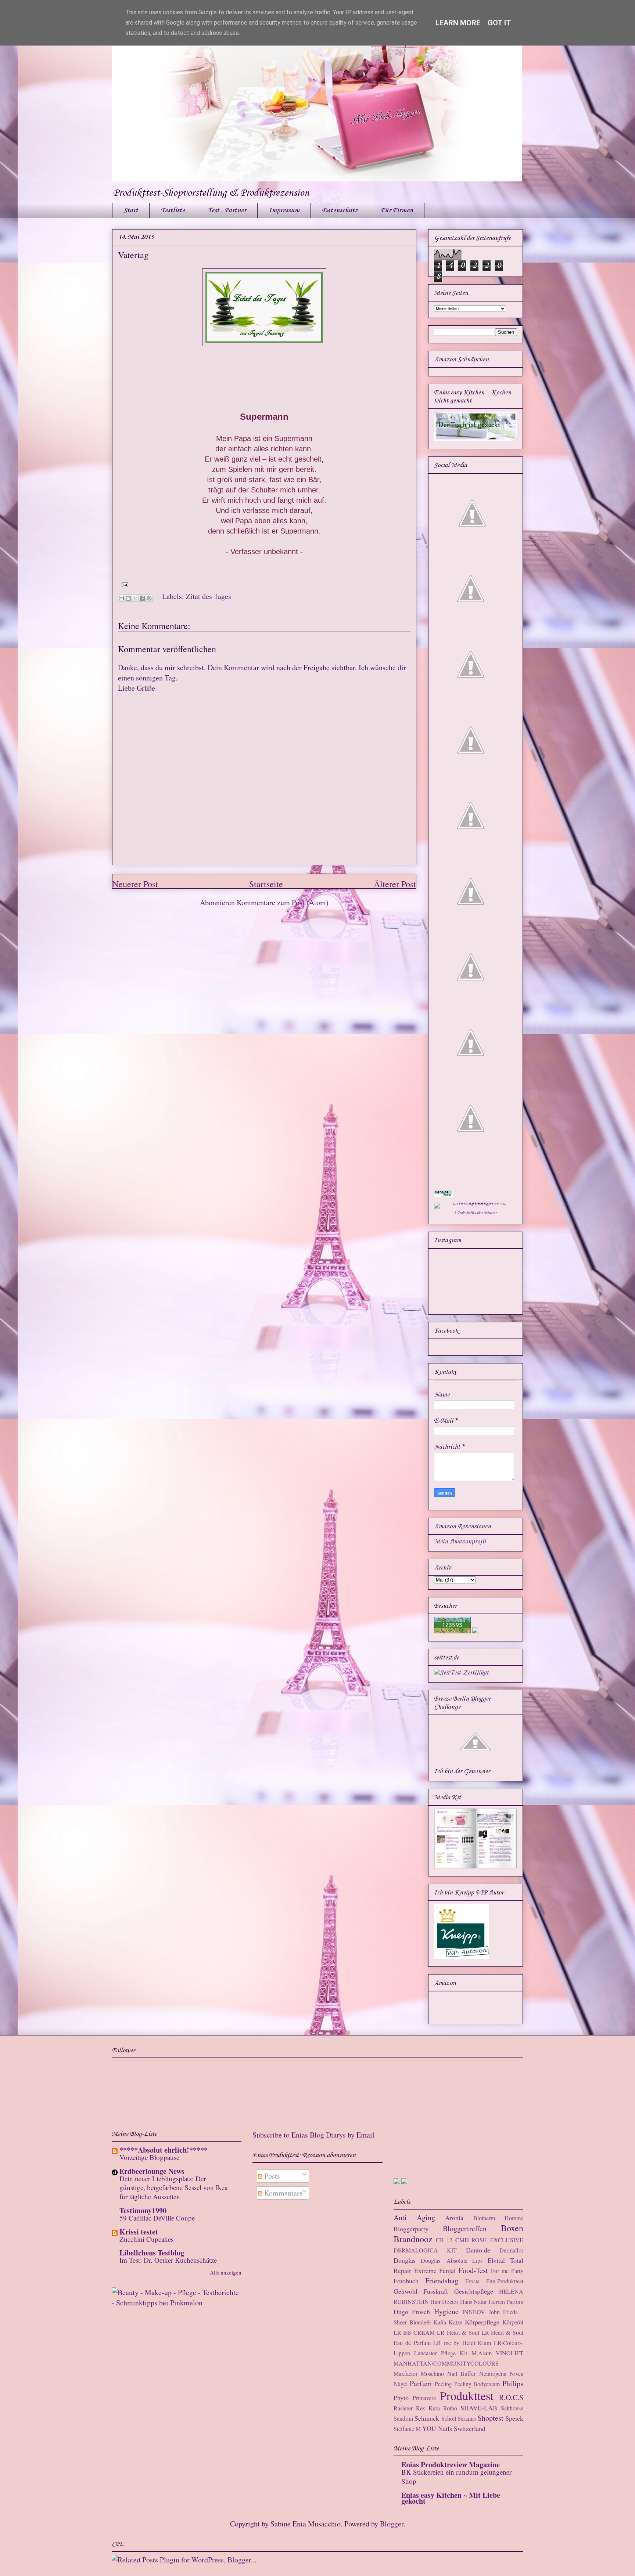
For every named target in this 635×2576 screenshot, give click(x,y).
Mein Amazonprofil (460, 1542)
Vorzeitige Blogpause (149, 2157)
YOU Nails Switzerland (454, 2428)
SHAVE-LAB (479, 2408)
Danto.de (478, 2250)
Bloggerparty (411, 2229)
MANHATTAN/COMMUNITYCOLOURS (446, 2363)
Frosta (472, 2281)
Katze (455, 2322)
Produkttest (467, 2396)
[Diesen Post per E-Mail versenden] (121, 598)
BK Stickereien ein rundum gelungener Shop (456, 2476)
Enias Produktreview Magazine (451, 2465)
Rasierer (403, 2408)
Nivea (516, 2373)
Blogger (392, 2524)
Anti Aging (414, 2217)
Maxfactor (406, 2373)
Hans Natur (473, 2302)
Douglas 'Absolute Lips (452, 2260)
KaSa (440, 2322)
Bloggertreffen (465, 2228)
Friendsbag (442, 2281)
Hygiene (446, 2311)
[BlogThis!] (128, 598)
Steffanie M (407, 2429)
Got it (499, 23)
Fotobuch (406, 2281)
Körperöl (513, 2322)
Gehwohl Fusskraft (421, 2291)
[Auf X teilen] (135, 598)
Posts (271, 2176)
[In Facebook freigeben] (142, 598)
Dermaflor (511, 2250)
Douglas (405, 2260)
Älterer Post (395, 884)
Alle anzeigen (226, 2272)
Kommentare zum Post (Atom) (283, 902)
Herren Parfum (506, 2302)
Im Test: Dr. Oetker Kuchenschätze (168, 2260)
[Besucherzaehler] (452, 1632)
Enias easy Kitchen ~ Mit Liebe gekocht (451, 2498)
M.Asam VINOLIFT (497, 2353)
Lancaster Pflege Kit (441, 2353)
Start (131, 210)
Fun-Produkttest (505, 2281)
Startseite (266, 884)
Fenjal (447, 2270)
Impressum (284, 210)
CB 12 (444, 2240)
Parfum (421, 2383)
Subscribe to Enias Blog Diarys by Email (313, 2135)
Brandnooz (413, 2239)
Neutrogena (493, 2373)
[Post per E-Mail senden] (123, 584)
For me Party (507, 2271)
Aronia (454, 2218)
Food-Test (473, 2270)
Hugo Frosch (412, 2312)
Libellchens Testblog (152, 2253)
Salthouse (512, 2408)
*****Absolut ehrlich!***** (164, 2150)
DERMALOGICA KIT (425, 2250)
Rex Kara (428, 2408)
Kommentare (283, 2193)
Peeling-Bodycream (477, 2384)
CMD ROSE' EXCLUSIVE (489, 2240)
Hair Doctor (444, 2302)
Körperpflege (482, 2322)
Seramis (467, 2418)
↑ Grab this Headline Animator (476, 1213)
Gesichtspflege (474, 2291)
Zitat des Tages (209, 596)
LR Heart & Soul (458, 2332)
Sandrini (403, 2418)
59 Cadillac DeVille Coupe (157, 2218)
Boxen (512, 2228)
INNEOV (474, 2312)
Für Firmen (397, 210)
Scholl (449, 2418)
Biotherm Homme (498, 2218)
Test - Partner (227, 210)
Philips (513, 2383)
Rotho (450, 2408)
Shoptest (491, 2418)
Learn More (458, 23)
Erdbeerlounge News (152, 2171)
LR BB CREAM (414, 2332)
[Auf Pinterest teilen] (149, 598)
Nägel (401, 2384)
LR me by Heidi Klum (462, 2343)
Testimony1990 (143, 2210)
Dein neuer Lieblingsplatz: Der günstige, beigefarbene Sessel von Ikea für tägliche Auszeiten (173, 2187)
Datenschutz (340, 210)
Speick (514, 2418)
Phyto (401, 2398)
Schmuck (427, 2418)
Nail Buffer (461, 2373)
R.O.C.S (511, 2397)
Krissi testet (139, 2232)
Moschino (432, 2373)
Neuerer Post (135, 884)
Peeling (443, 2384)
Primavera (424, 2398)
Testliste (173, 210)
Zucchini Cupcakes (146, 2239)
